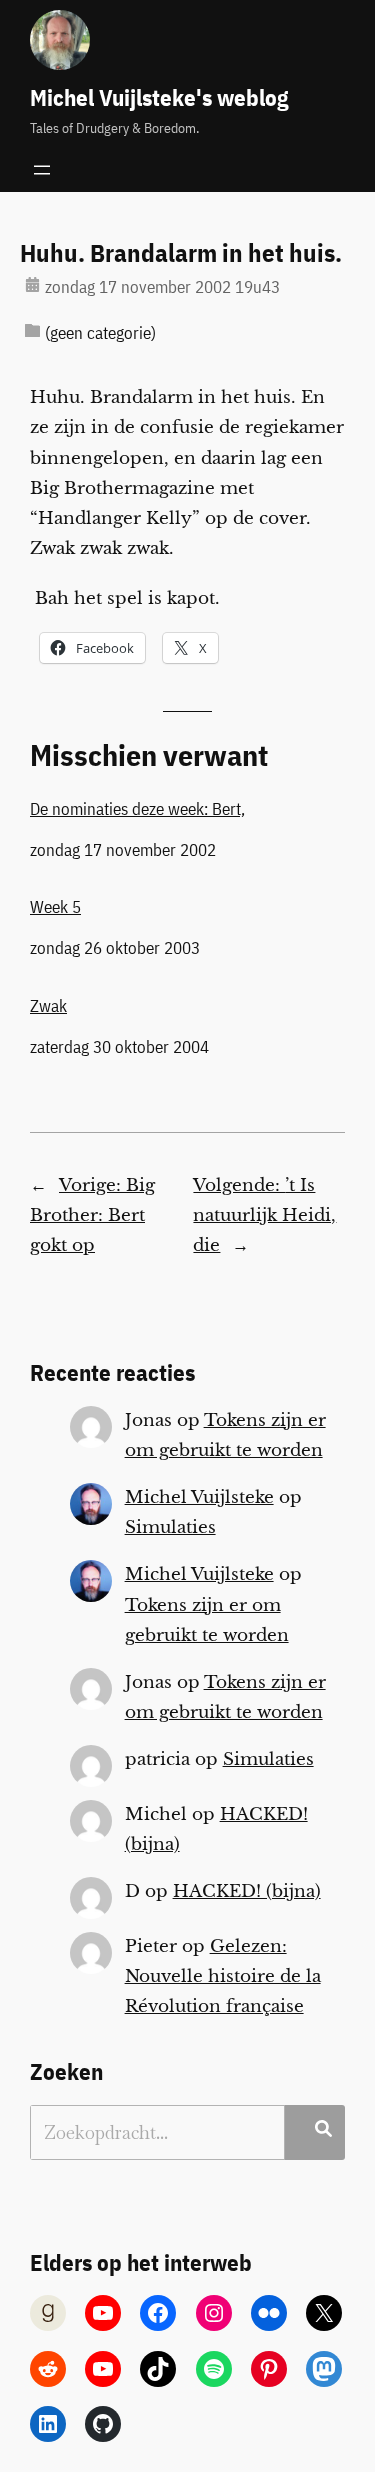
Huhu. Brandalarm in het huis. (181, 253)
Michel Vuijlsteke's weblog (159, 97)
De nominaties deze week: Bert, (137, 809)
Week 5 (55, 907)
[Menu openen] (42, 170)
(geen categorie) (100, 333)
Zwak (48, 1006)
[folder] (32, 330)
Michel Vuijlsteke (199, 1497)
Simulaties (170, 1527)
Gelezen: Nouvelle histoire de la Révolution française (223, 1976)
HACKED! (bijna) (247, 1891)
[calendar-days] (32, 284)
